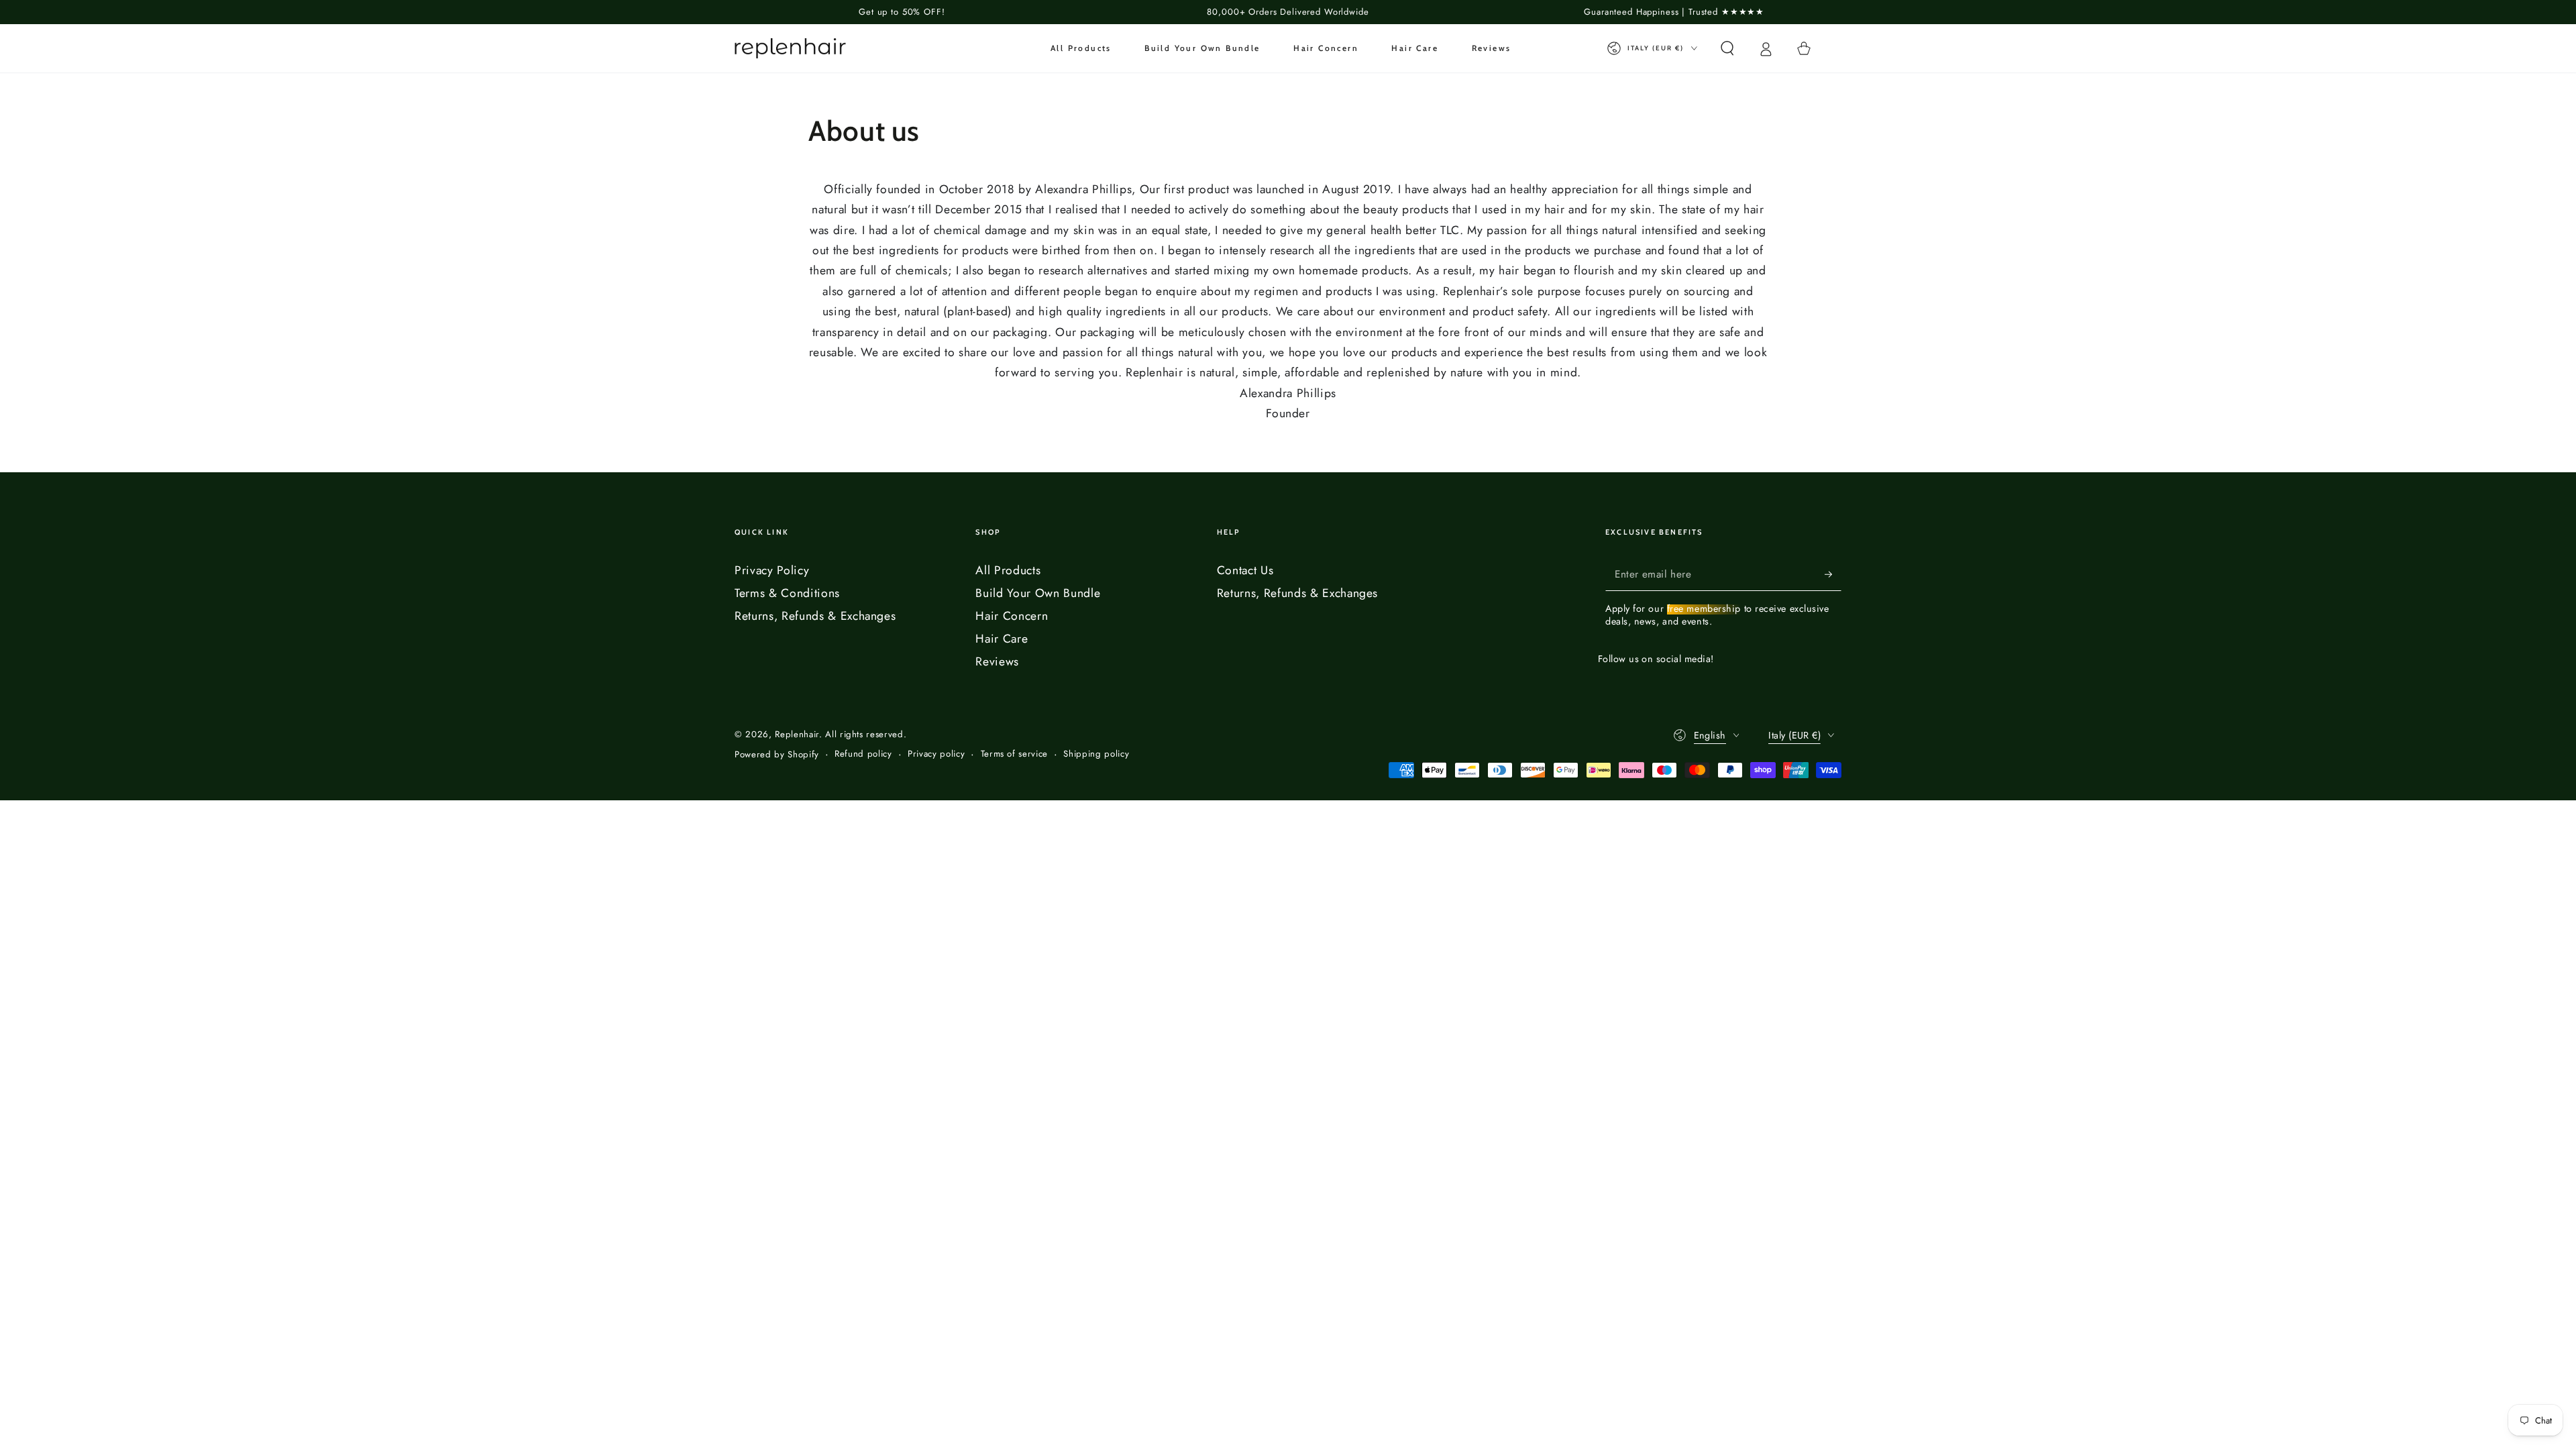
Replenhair (797, 734)
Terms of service (1015, 754)
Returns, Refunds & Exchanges (815, 616)
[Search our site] (1727, 48)
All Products (1008, 570)
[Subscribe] (1833, 574)
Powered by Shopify (777, 755)
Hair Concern (1012, 616)
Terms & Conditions (787, 593)
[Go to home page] (790, 48)
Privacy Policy (772, 570)
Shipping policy (1096, 754)
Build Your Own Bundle (1038, 593)
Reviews (997, 661)
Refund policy (863, 754)
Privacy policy (936, 754)
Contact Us (1245, 570)
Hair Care (1002, 639)
